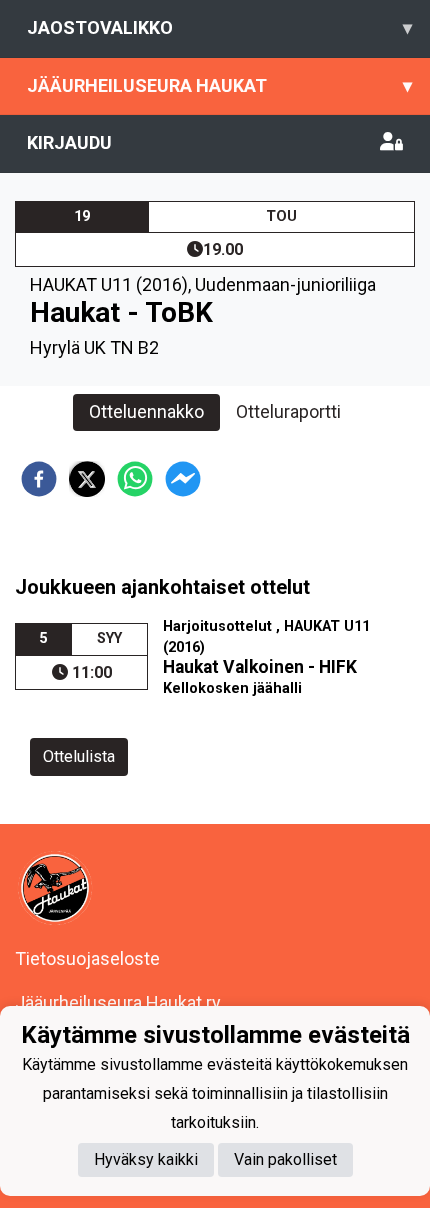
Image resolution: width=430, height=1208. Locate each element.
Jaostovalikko (219, 27)
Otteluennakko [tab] (146, 411)
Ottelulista (79, 756)
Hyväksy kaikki (146, 1159)
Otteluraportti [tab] (288, 411)
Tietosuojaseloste (87, 958)
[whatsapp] (135, 479)
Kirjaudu (69, 142)
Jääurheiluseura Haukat (219, 85)
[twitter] (87, 479)
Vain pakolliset (285, 1159)
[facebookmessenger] (183, 479)
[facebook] (39, 479)
